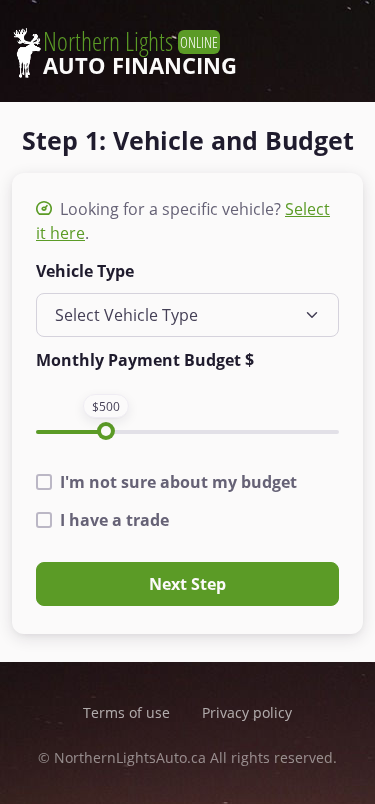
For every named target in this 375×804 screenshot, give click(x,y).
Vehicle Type (85, 271)
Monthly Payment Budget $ (145, 360)
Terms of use (126, 712)
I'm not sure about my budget (178, 482)
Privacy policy (247, 712)
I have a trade (114, 520)
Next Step (187, 584)
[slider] (106, 431)
